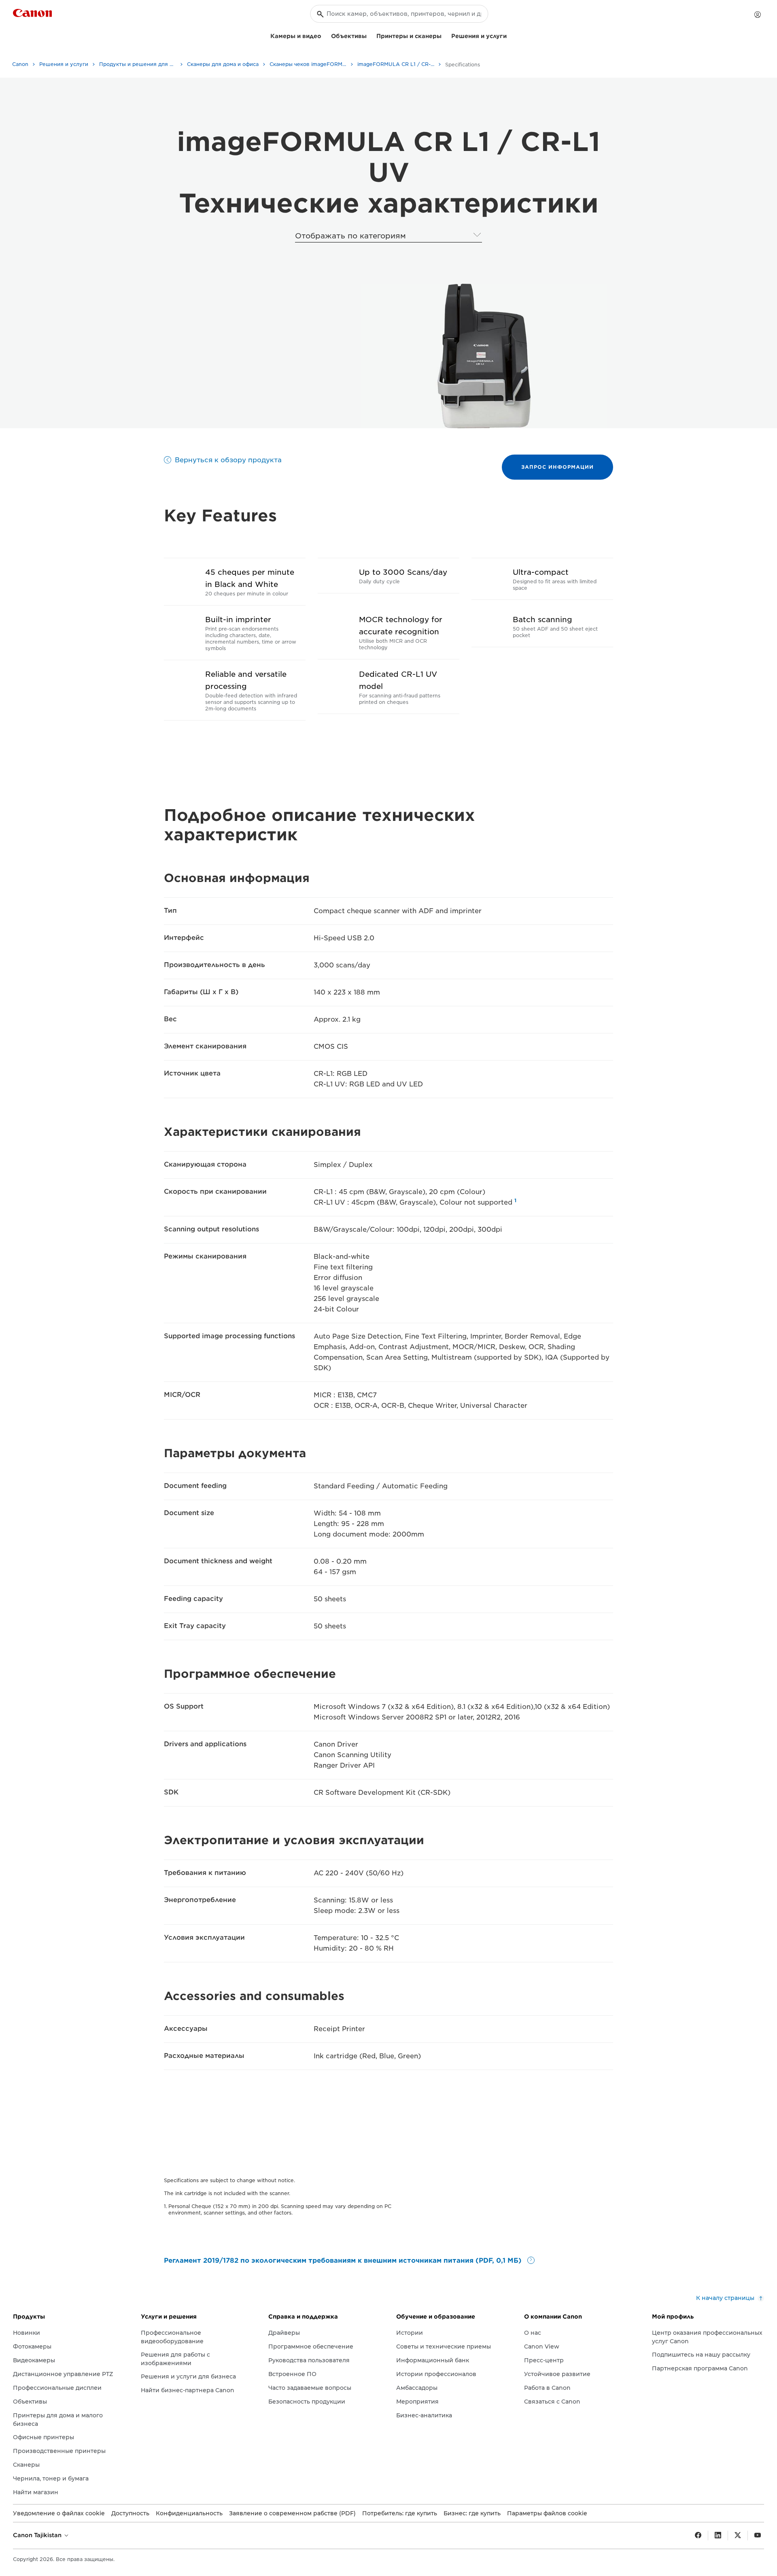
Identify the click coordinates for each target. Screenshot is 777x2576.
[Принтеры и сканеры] (445, 35)
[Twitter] (738, 2536)
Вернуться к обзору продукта (228, 460)
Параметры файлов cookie (547, 2513)
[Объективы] (370, 35)
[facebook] (698, 2536)
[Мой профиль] (758, 15)
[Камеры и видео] (325, 35)
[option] (482, 356)
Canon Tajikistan (38, 2535)
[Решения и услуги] (510, 35)
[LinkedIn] (718, 2536)
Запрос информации (557, 467)
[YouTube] (758, 2536)
